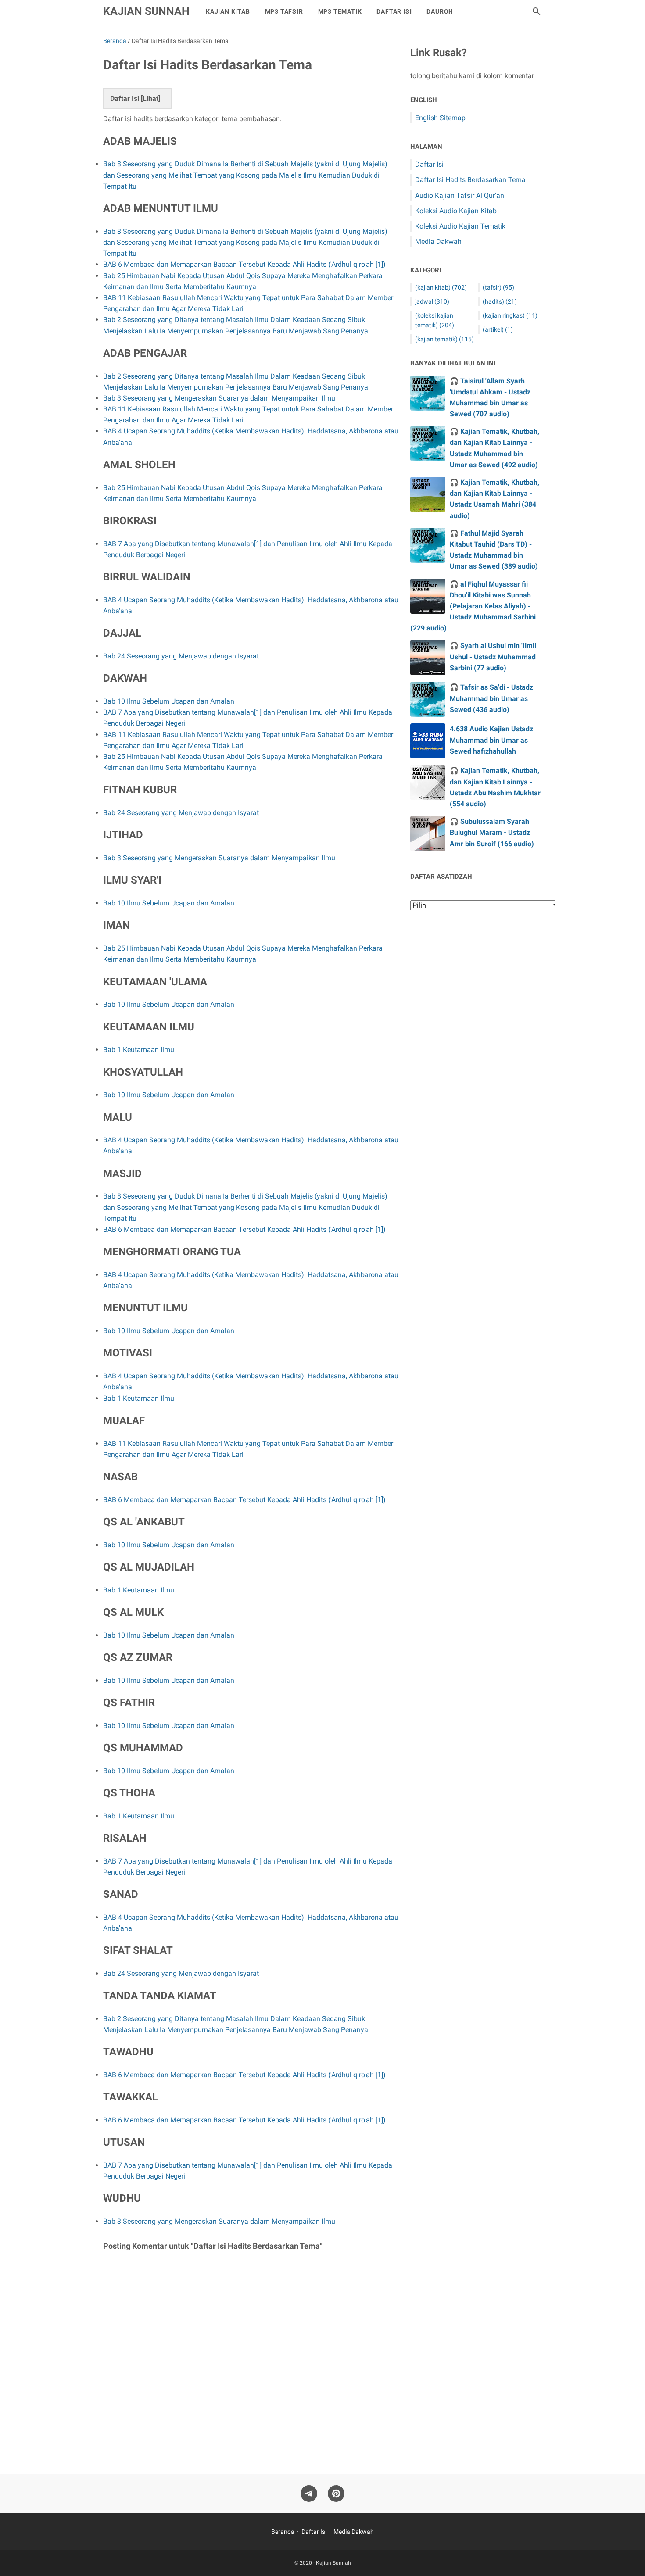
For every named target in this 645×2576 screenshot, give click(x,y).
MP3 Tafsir (284, 11)
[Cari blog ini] (537, 11)
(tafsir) (498, 287)
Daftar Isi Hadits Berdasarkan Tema (470, 180)
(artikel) (498, 329)
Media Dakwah (438, 241)
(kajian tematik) (444, 339)
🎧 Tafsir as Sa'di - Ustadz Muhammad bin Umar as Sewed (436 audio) (491, 698)
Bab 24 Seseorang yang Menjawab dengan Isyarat (181, 656)
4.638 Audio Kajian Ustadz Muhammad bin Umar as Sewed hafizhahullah (491, 740)
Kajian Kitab (228, 11)
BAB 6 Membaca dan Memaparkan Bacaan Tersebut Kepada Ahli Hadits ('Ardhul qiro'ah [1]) (244, 264)
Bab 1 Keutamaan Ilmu (139, 1050)
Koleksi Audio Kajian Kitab (456, 211)
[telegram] (309, 2494)
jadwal (432, 301)
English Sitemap (440, 118)
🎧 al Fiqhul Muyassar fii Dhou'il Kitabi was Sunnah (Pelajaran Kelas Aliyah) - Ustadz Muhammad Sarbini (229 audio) (473, 606)
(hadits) (500, 301)
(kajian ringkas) (510, 315)
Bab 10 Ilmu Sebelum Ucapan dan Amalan (169, 701)
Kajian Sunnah (146, 11)
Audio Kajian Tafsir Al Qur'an (460, 195)
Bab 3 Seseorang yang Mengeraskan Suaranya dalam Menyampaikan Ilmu (219, 398)
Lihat (150, 98)
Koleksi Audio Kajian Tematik (460, 226)
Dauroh (440, 11)
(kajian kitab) (441, 287)
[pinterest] (336, 2494)
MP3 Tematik (340, 11)
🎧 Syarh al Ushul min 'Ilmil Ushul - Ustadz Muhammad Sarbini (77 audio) (493, 657)
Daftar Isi (394, 11)
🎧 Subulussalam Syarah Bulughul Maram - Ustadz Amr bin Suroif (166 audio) (492, 832)
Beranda (283, 2532)
